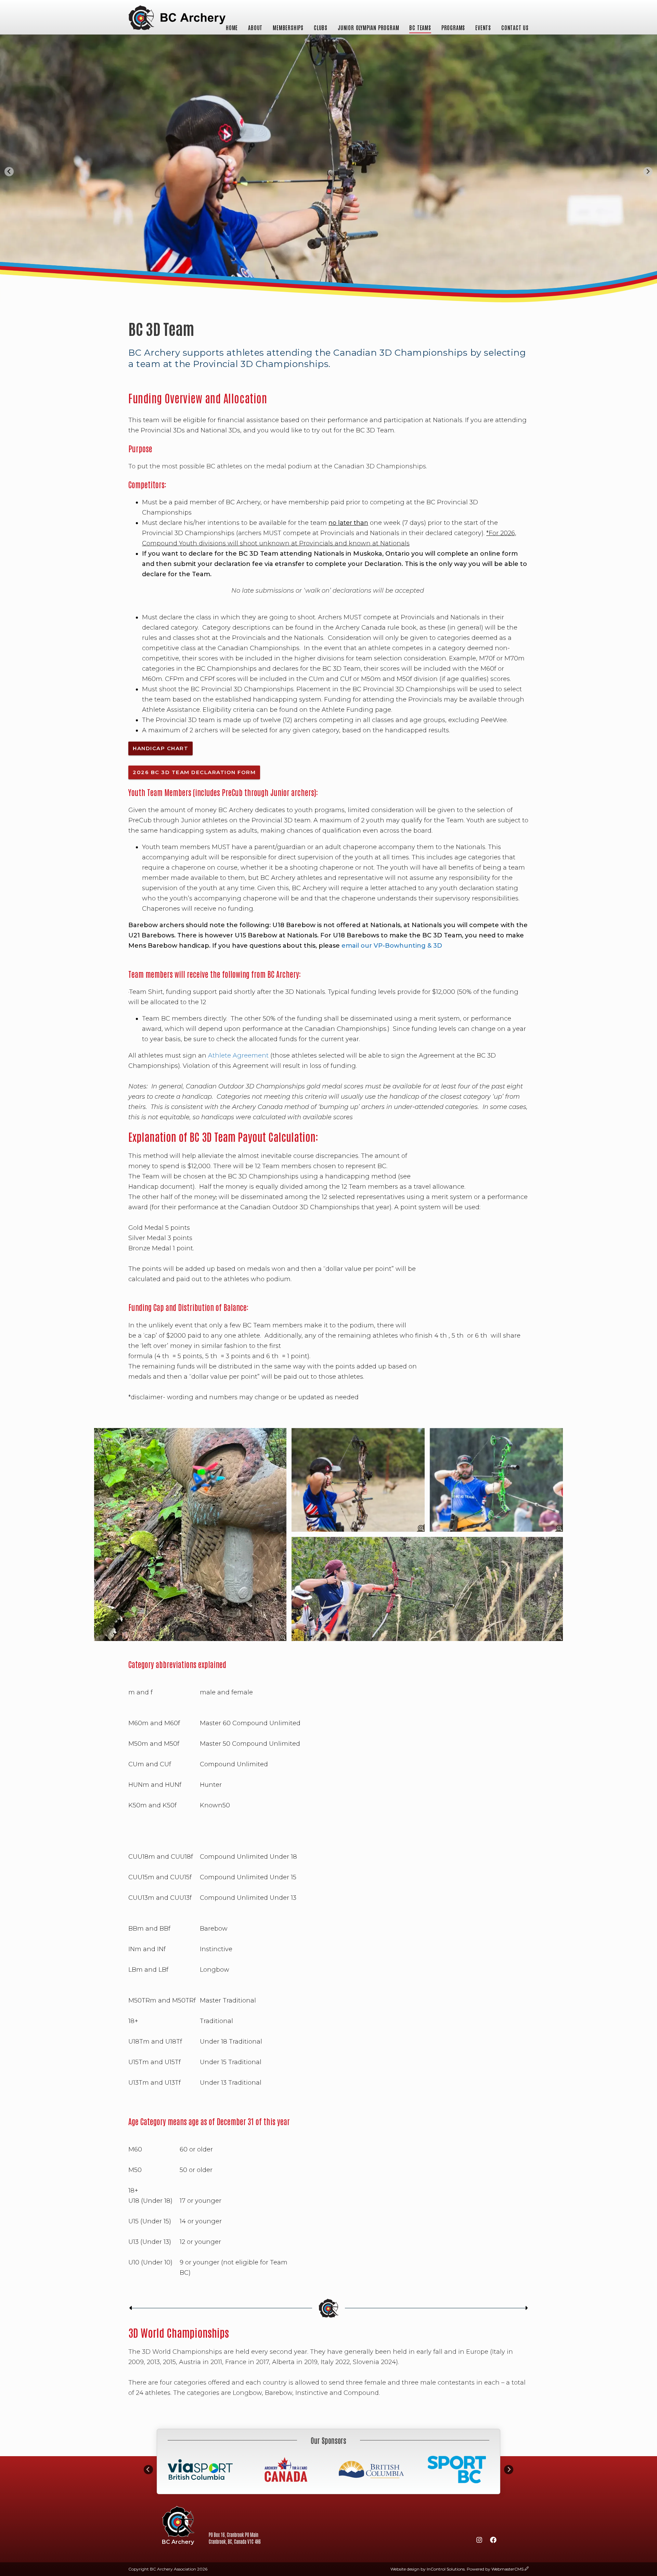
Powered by (495, 2569)
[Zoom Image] (190, 1535)
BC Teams (420, 27)
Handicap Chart (160, 748)
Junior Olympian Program (368, 27)
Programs (453, 27)
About (255, 27)
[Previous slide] (9, 172)
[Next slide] (648, 172)
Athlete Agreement (238, 1056)
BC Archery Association (177, 18)
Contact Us (515, 27)
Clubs (321, 27)
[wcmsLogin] (527, 2569)
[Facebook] (493, 2541)
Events (483, 27)
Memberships (288, 27)
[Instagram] (479, 2541)
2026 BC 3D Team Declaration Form (194, 772)
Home (232, 27)
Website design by (428, 2569)
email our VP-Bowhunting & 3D (392, 946)
